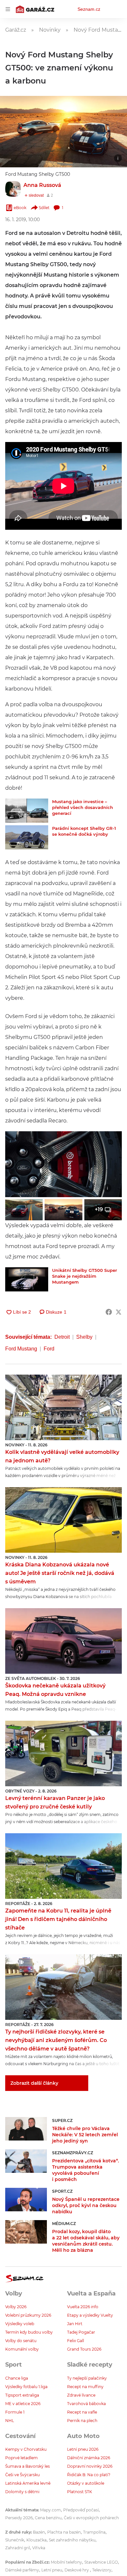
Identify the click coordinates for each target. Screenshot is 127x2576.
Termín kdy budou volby (29, 2332)
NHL (10, 2421)
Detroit (62, 1337)
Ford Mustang (21, 1349)
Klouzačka (36, 2540)
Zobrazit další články (34, 2083)
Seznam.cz (89, 9)
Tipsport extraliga (22, 2395)
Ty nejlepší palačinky (87, 2378)
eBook (20, 208)
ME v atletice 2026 (23, 2404)
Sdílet (44, 208)
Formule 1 (15, 2412)
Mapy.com (50, 2510)
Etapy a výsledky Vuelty (90, 2315)
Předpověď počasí (81, 2510)
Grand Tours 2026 (84, 2349)
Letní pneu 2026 (83, 2449)
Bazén (39, 2532)
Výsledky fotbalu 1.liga (26, 2387)
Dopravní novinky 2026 (90, 2466)
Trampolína (94, 2532)
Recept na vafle (82, 2412)
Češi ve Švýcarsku (22, 2475)
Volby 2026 (16, 2307)
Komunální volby (22, 2349)
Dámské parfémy (22, 2570)
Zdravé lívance (81, 2395)
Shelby (84, 1337)
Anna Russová (42, 185)
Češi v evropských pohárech (91, 2518)
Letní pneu (52, 2570)
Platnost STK (80, 2492)
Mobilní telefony (66, 2562)
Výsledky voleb (20, 2324)
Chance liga (17, 2378)
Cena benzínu (48, 2518)
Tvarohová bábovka (86, 2404)
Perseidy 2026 (19, 2518)
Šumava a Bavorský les (28, 2466)
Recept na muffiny (85, 2387)
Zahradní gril (18, 2548)
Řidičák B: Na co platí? (89, 2475)
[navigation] (8, 9)
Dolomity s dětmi (22, 2492)
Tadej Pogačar (81, 2332)
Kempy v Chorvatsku (26, 2449)
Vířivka (39, 2548)
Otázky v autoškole (86, 2483)
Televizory (102, 2570)
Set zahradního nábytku (72, 2540)
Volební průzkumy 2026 (28, 2315)
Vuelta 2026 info (83, 2307)
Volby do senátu (21, 2341)
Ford (49, 1349)
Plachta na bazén (64, 2532)
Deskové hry (77, 2570)
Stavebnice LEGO (101, 2562)
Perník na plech (82, 2421)
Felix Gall (76, 2341)
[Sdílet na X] (119, 1312)
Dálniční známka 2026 (89, 2458)
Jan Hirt (75, 2324)
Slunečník (15, 2540)
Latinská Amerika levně (28, 2483)
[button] (63, 132)
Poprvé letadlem (21, 2458)
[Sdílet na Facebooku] (109, 1312)
